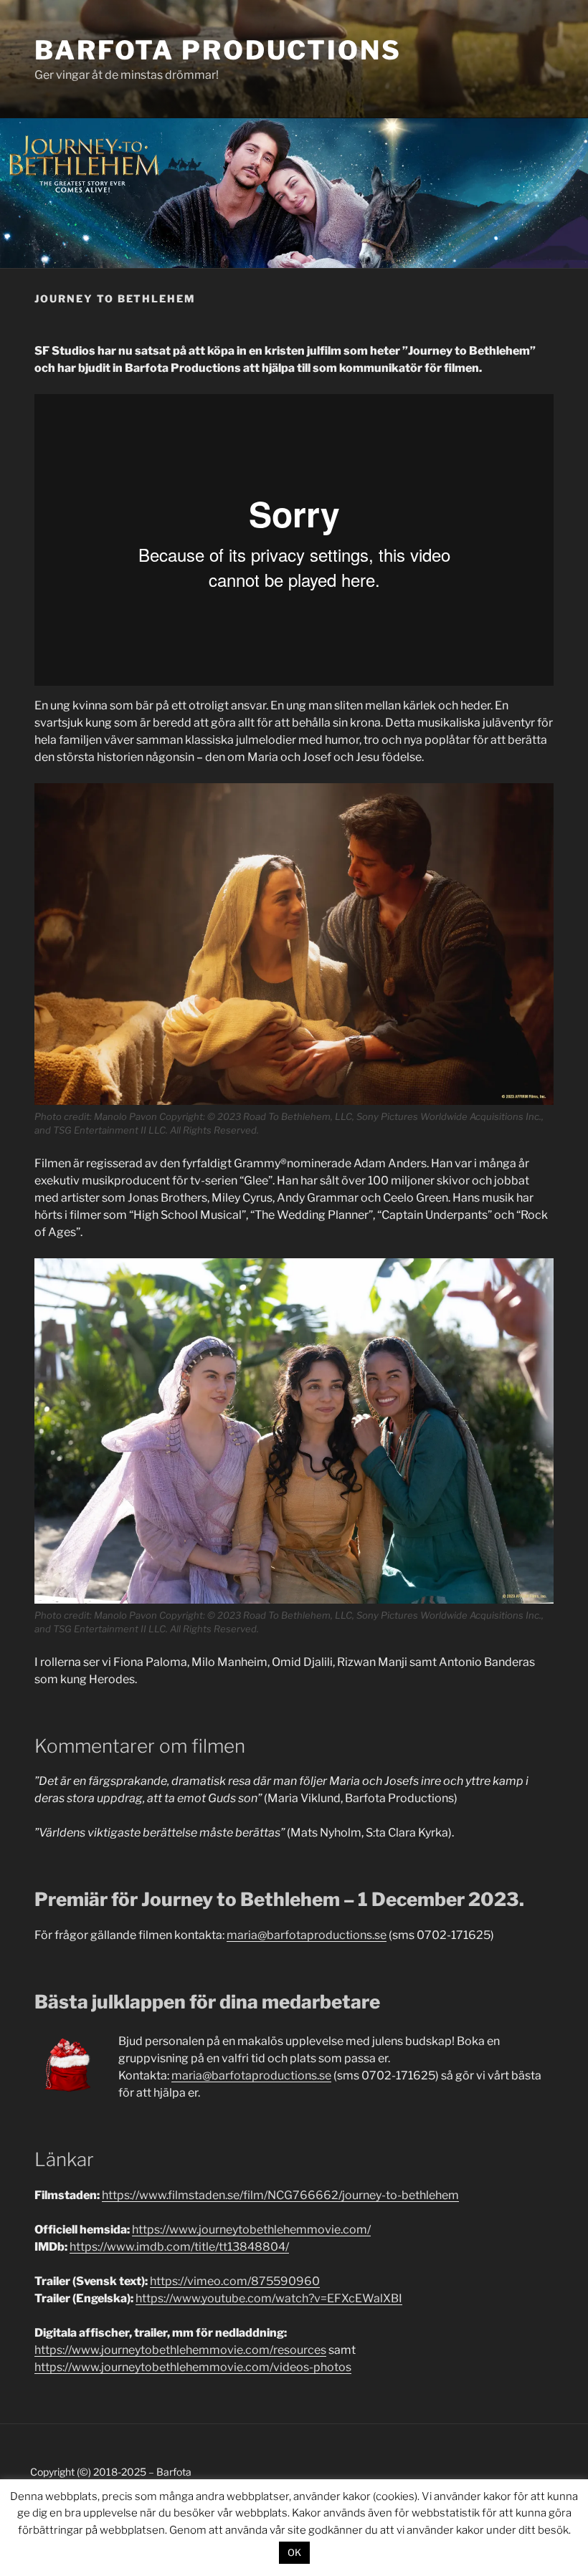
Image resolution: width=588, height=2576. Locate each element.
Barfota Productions (218, 50)
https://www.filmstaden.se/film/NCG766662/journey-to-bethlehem (280, 2195)
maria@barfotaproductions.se (307, 1935)
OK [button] (294, 2552)
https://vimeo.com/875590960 (235, 2281)
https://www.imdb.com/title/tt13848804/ (179, 2247)
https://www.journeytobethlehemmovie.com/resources (180, 2350)
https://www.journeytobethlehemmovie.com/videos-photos (193, 2367)
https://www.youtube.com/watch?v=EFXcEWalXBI (269, 2298)
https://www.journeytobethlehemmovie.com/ (251, 2230)
